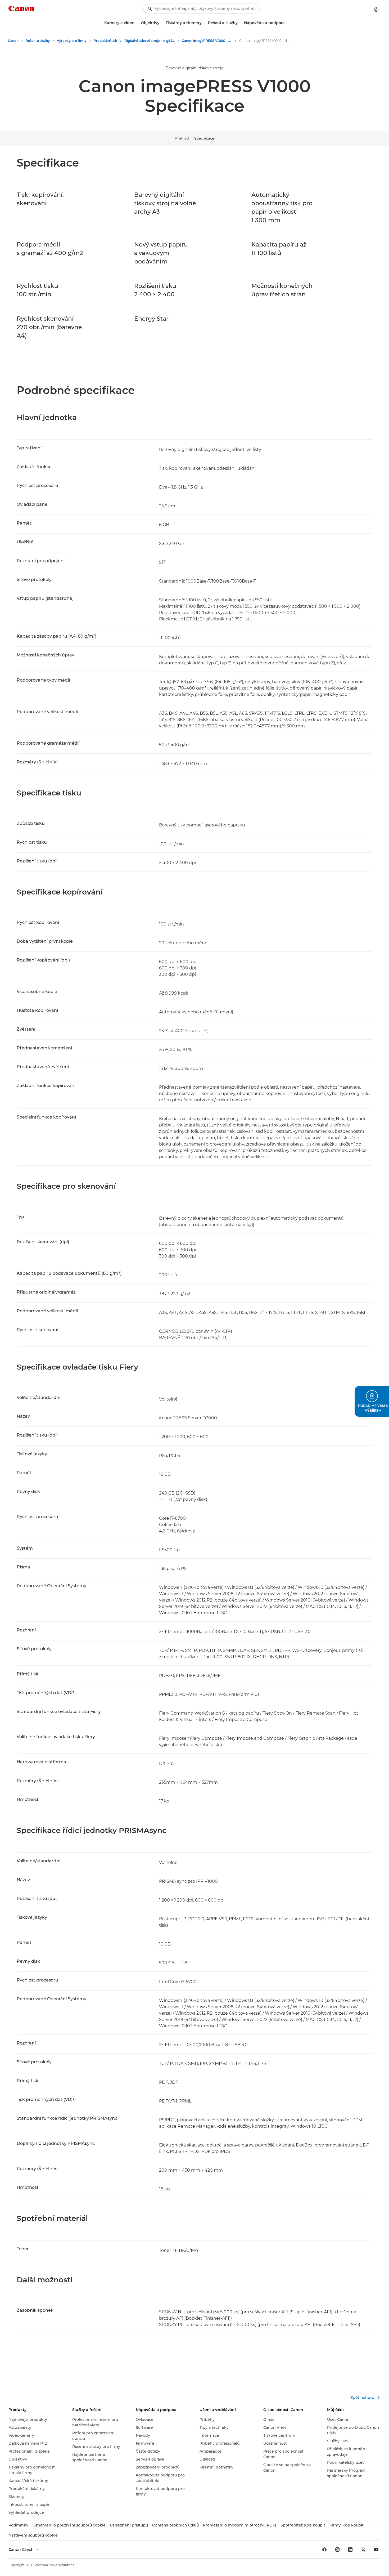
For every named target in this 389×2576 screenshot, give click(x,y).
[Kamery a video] (137, 23)
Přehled (182, 138)
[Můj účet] (376, 10)
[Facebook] (324, 2550)
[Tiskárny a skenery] (204, 23)
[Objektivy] (161, 23)
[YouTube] (376, 2550)
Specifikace (204, 138)
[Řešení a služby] (240, 23)
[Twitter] (363, 2550)
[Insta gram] (337, 2550)
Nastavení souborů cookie (33, 2535)
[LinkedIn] (350, 2550)
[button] (372, 1401)
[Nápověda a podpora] (287, 23)
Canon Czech (22, 2550)
